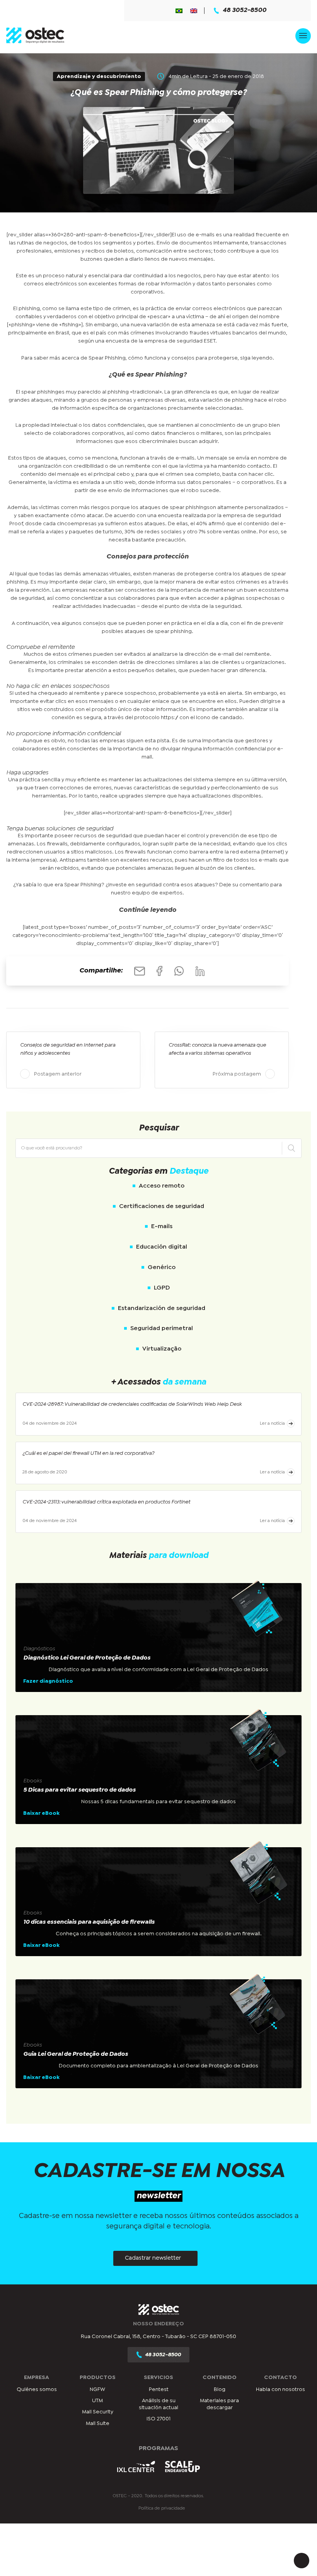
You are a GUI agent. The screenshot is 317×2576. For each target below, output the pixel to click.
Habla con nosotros (280, 2389)
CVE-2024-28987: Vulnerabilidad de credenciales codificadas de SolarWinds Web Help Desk (132, 1404)
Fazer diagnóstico (48, 1681)
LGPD (162, 1288)
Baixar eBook (41, 1813)
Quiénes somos (37, 2389)
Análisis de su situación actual (158, 2404)
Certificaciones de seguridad (162, 1206)
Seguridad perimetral (162, 1328)
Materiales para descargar (219, 2404)
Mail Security (98, 2412)
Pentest (159, 2389)
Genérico (162, 1267)
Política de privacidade (162, 2508)
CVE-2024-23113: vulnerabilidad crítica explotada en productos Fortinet (106, 1502)
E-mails (162, 1226)
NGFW (97, 2389)
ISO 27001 (158, 2419)
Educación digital (162, 1247)
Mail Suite (98, 2423)
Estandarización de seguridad (162, 1308)
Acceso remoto (162, 1186)
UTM (97, 2401)
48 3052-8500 (245, 10)
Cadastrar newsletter (153, 2258)
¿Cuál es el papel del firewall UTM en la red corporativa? (88, 1453)
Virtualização (162, 1349)
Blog (220, 2389)
